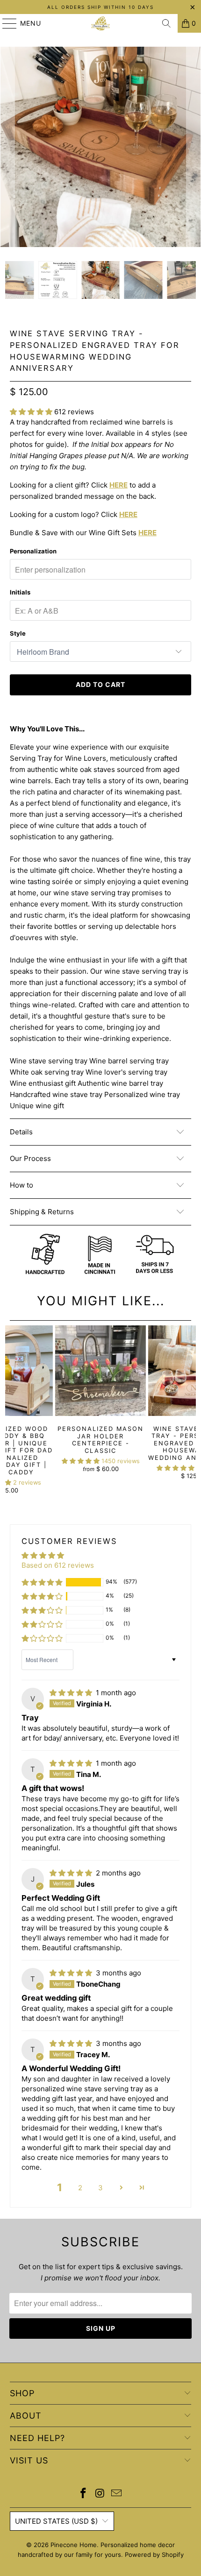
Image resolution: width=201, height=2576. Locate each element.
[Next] (194, 147)
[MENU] (5, 23)
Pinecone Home (74, 2545)
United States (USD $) (56, 2521)
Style (18, 633)
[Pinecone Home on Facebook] (83, 2494)
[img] (71, 1693)
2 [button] (80, 2188)
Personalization (33, 551)
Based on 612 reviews (58, 1565)
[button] (31, 412)
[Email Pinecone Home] (117, 2494)
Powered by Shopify (154, 2555)
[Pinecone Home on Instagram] (100, 2494)
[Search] (166, 23)
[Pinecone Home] (101, 23)
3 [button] (100, 2188)
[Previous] (7, 147)
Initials (20, 592)
